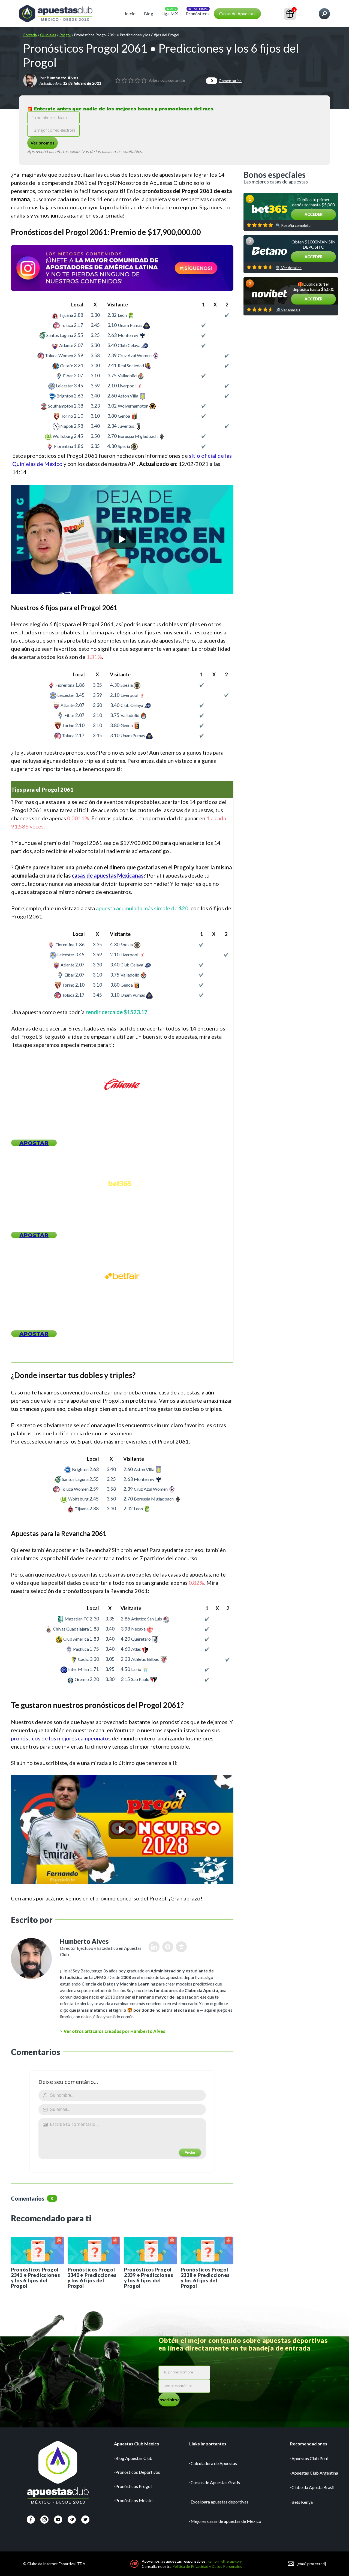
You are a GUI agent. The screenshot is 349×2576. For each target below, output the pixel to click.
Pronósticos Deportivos (138, 2472)
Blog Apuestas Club (134, 2458)
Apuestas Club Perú (310, 2458)
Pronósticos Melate (134, 2500)
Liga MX (170, 13)
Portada (30, 35)
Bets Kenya (302, 2502)
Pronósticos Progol (133, 2486)
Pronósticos (198, 13)
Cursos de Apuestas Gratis (215, 2482)
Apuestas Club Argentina (315, 2473)
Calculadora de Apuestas (214, 2463)
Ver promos (43, 143)
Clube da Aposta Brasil (313, 2487)
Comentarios (226, 81)
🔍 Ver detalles (289, 268)
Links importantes (208, 2444)
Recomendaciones (309, 2444)
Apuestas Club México (137, 2444)
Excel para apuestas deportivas (219, 2502)
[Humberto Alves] (30, 80)
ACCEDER (314, 214)
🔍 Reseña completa (293, 225)
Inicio (130, 13)
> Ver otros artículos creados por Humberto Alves (113, 2031)
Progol (65, 35)
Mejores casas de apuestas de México (226, 2521)
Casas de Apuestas (237, 13)
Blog (149, 13)
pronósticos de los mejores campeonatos (61, 1738)
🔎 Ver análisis (288, 310)
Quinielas (48, 35)
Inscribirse (169, 2399)
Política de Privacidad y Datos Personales (207, 2566)
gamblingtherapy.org (225, 2561)
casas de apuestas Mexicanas (108, 875)
